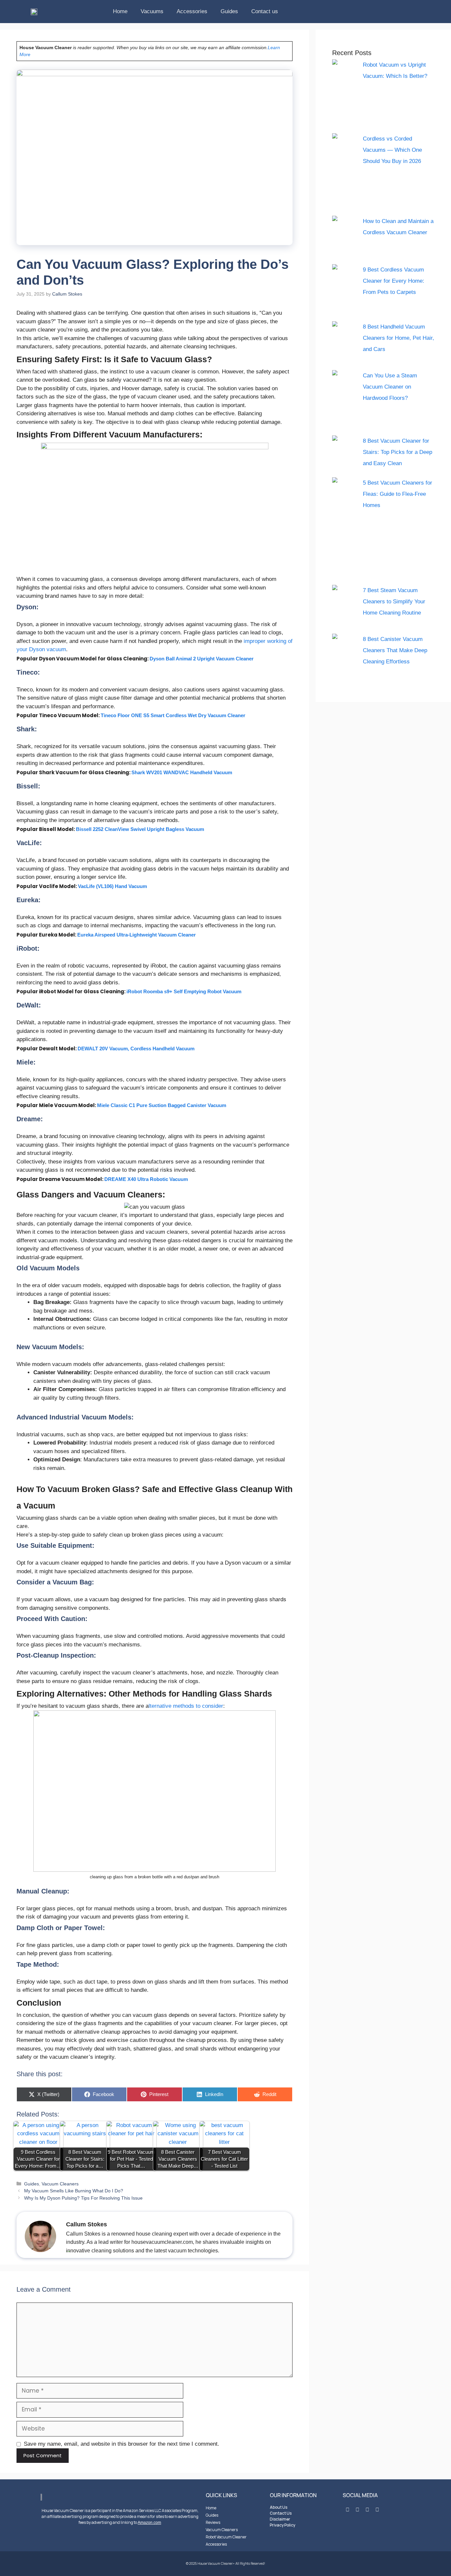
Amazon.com (149, 2523)
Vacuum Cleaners (60, 2184)
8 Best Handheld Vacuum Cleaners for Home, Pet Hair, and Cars (399, 338)
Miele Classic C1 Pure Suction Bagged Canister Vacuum (162, 1105)
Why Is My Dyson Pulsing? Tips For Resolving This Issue (83, 2198)
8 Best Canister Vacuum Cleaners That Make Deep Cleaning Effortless (395, 650)
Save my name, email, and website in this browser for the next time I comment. (121, 2444)
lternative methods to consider (186, 1706)
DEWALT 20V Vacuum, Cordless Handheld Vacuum (136, 1049)
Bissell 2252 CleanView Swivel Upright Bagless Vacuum (140, 829)
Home (120, 11)
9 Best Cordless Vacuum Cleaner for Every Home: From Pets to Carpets (394, 281)
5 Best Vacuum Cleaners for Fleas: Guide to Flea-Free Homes (398, 494)
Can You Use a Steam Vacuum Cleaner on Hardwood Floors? (390, 387)
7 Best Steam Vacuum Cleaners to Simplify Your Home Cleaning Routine (394, 602)
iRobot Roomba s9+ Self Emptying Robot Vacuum (184, 991)
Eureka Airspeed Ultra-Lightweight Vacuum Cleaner (137, 935)
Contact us (265, 11)
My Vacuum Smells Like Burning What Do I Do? (74, 2191)
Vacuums (152, 11)
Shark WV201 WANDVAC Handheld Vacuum (182, 772)
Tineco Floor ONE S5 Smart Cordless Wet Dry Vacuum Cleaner (173, 715)
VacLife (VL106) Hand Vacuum (112, 886)
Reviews (213, 2522)
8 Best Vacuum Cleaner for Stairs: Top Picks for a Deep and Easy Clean (398, 452)
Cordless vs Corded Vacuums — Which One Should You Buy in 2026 (393, 150)
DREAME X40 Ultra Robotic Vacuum (146, 1179)
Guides (229, 11)
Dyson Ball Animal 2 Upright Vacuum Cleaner (202, 659)
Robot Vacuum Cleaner (226, 2537)
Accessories (192, 11)
